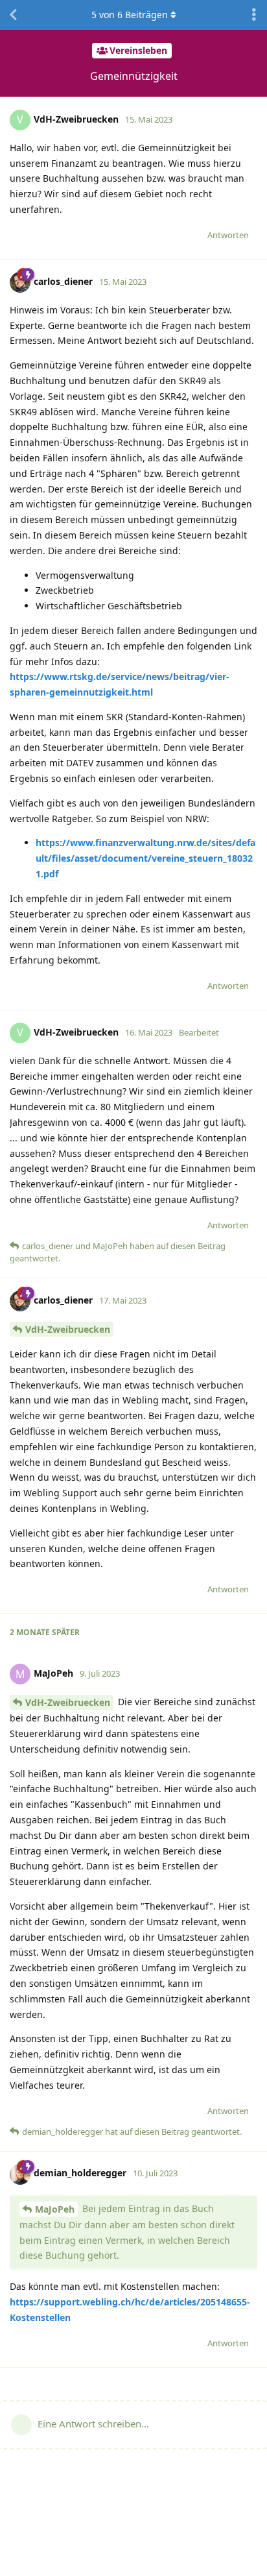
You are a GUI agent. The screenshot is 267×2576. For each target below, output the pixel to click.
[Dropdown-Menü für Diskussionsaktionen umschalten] (254, 15)
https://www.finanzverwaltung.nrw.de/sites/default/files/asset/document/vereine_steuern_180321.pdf (145, 858)
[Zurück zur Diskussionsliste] (13, 15)
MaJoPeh (55, 2209)
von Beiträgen (130, 15)
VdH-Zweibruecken (68, 1329)
